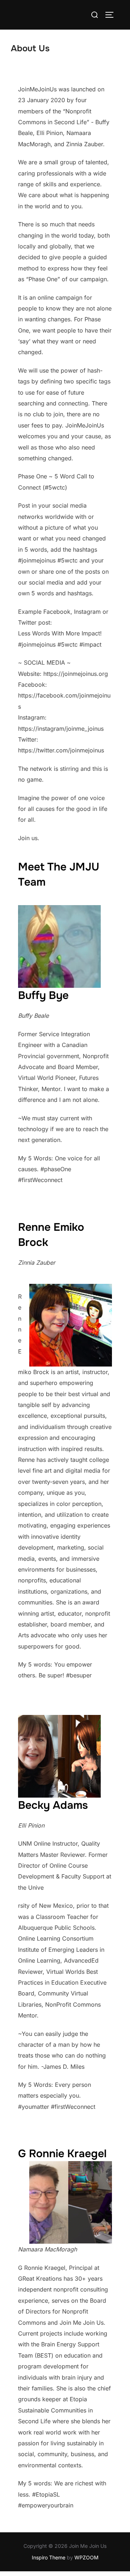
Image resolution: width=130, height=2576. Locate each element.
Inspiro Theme (49, 2557)
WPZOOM (86, 2557)
